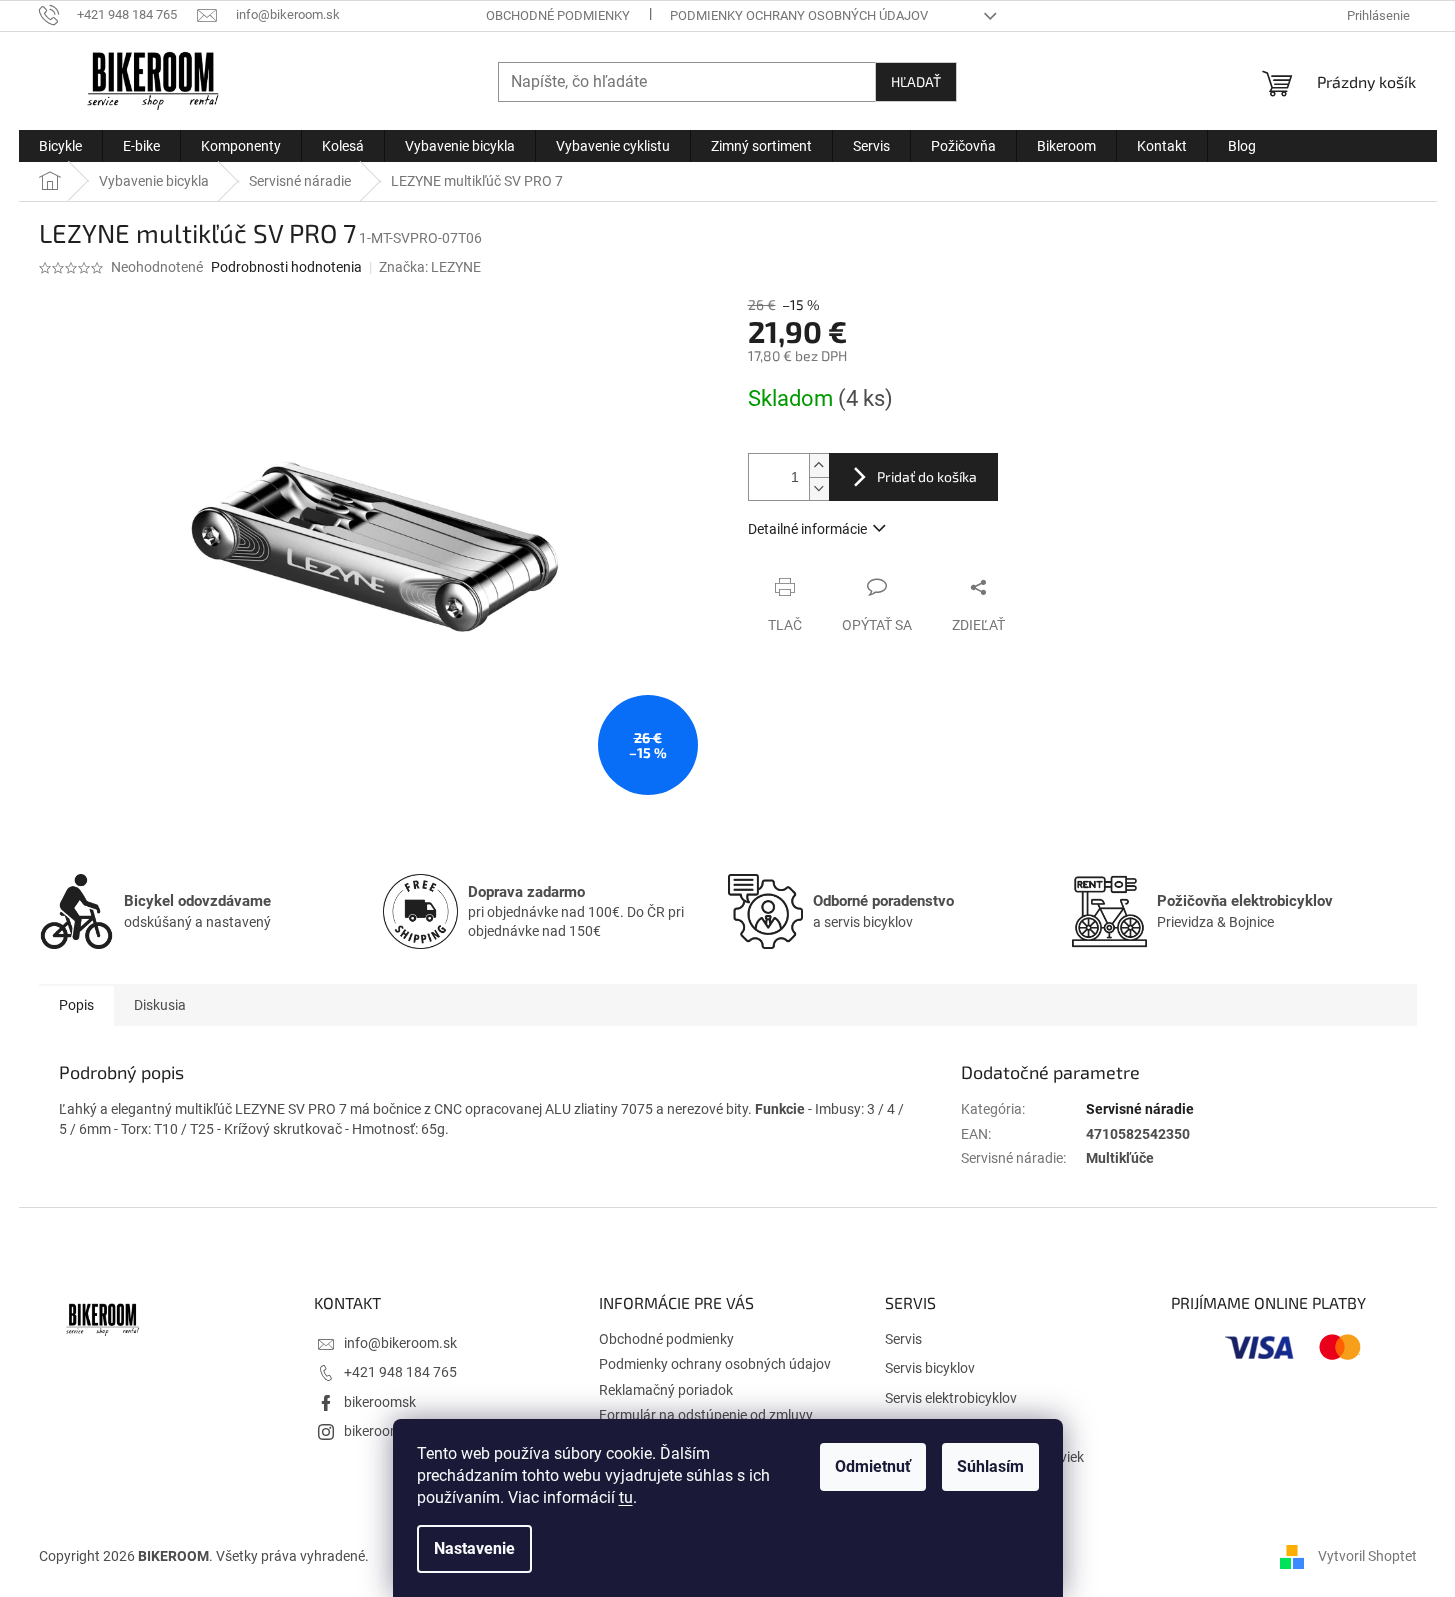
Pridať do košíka (927, 476)
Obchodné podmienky (558, 15)
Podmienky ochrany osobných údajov (799, 15)
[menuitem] (60, 146)
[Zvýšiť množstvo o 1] (819, 465)
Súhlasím (990, 1466)
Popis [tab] (76, 1005)
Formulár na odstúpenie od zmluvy (706, 1415)
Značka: (430, 267)
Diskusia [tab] (160, 1005)
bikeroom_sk (383, 1431)
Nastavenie (474, 1548)
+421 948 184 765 (400, 1372)
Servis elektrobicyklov (951, 1398)
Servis (903, 1339)
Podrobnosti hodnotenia (286, 267)
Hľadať (916, 81)
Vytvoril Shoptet (1367, 1556)
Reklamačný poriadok (666, 1390)
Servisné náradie (1140, 1109)
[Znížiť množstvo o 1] (819, 488)
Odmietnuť (873, 1466)
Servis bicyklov (930, 1368)
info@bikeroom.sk (400, 1343)
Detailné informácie (807, 529)
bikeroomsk (380, 1402)
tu (626, 1497)
